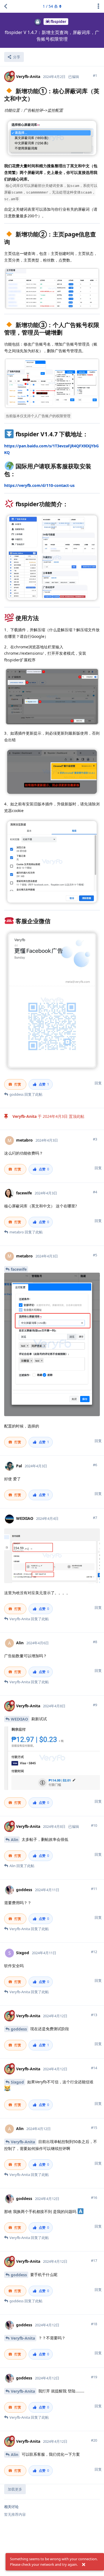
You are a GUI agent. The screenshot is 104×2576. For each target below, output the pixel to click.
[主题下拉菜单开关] (98, 6)
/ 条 (50, 6)
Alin (15, 1840)
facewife (19, 1269)
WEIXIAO (19, 1719)
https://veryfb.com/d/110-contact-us (39, 485)
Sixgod (17, 2082)
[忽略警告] (83, 2565)
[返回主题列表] (6, 6)
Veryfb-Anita (23, 2142)
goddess (19, 2029)
